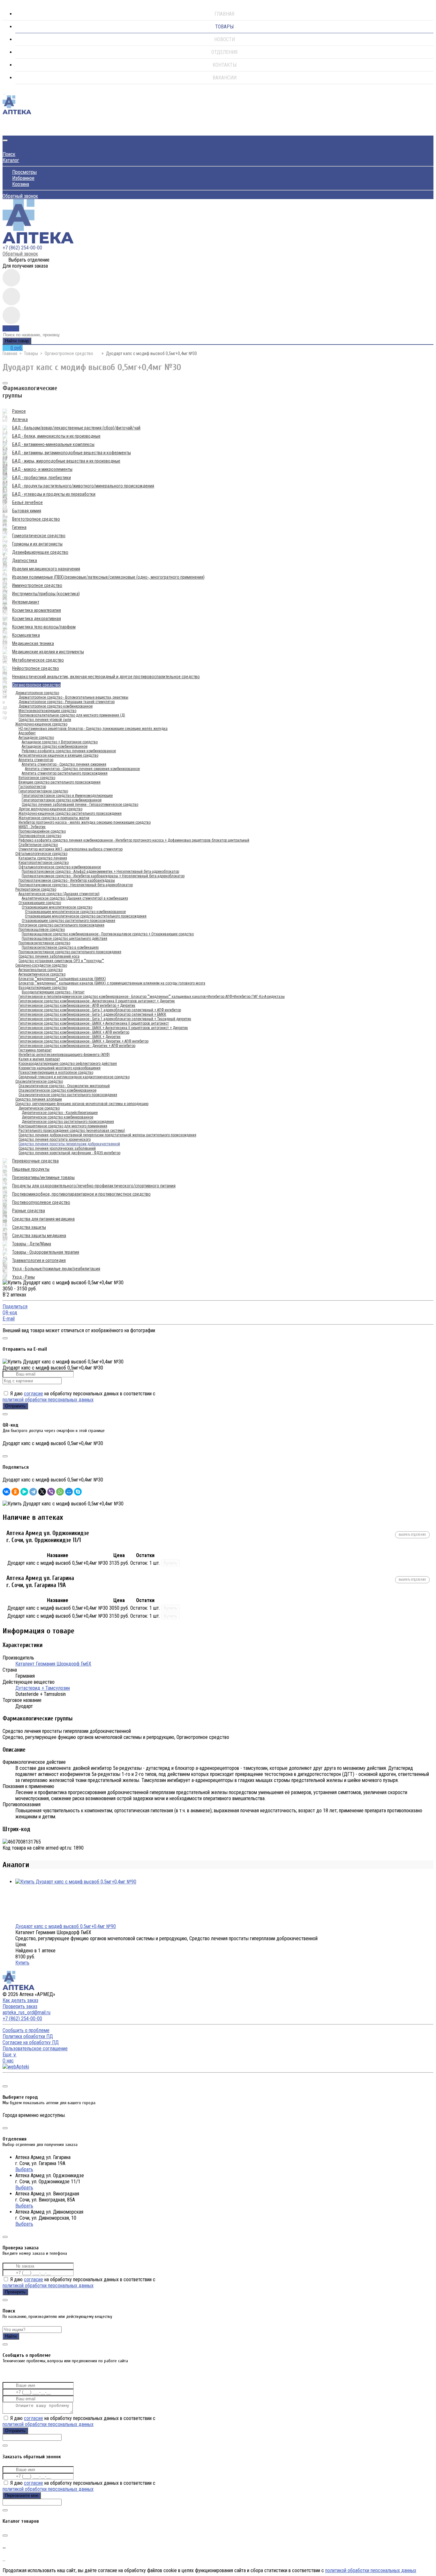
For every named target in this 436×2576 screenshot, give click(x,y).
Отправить (15, 1406)
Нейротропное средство (36, 668)
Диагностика (25, 560)
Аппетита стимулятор (36, 760)
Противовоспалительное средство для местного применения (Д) (72, 715)
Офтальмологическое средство (41, 854)
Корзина (21, 184)
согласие (34, 1394)
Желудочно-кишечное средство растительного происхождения (70, 813)
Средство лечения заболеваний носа (49, 956)
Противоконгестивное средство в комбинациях (60, 947)
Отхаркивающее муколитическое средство (57, 907)
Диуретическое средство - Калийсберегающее (60, 1113)
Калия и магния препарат (39, 1059)
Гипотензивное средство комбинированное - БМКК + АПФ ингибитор (74, 1032)
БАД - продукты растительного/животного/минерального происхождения (83, 486)
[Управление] (5, 2079)
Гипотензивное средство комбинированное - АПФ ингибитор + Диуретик (77, 1006)
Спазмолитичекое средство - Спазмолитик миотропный (64, 1086)
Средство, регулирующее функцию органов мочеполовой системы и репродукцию (82, 1104)
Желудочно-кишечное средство (41, 724)
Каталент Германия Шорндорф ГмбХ (53, 1664)
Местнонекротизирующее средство (47, 711)
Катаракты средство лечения (43, 858)
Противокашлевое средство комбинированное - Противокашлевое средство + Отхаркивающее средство (108, 934)
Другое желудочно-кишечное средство (50, 809)
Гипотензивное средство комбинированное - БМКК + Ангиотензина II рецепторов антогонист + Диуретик (103, 1028)
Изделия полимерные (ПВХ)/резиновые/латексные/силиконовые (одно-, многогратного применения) (108, 577)
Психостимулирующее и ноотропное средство (56, 1073)
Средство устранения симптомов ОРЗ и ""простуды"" (61, 961)
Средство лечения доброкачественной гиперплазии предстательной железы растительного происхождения (107, 1135)
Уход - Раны (23, 1277)
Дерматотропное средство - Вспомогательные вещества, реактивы (73, 697)
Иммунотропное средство (37, 585)
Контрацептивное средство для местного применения (63, 1126)
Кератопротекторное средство (44, 863)
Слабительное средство (38, 845)
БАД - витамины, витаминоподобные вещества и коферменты (71, 453)
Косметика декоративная (37, 619)
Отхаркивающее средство (40, 903)
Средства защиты (29, 1227)
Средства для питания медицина (43, 1219)
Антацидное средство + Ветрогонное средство (60, 742)
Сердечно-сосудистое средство (41, 965)
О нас (8, 2061)
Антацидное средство (36, 738)
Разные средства (29, 1211)
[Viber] (51, 1492)
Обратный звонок (20, 196)
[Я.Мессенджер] (24, 1492)
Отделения (224, 52)
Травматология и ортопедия (39, 1260)
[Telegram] (33, 1492)
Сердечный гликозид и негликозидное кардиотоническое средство (74, 1077)
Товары (224, 27)
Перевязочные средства (35, 1161)
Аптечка (20, 419)
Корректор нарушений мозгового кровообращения (60, 1068)
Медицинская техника (33, 643)
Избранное (23, 178)
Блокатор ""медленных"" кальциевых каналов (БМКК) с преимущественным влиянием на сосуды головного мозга (112, 983)
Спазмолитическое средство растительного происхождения (68, 1095)
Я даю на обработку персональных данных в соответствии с (79, 1397)
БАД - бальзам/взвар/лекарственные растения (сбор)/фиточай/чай (76, 428)
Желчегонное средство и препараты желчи (54, 818)
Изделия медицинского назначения (46, 569)
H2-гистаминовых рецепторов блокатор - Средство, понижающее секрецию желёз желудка (93, 729)
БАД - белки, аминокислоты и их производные (56, 436)
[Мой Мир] (69, 1492)
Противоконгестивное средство (44, 943)
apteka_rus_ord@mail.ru (26, 2012)
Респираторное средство (36, 889)
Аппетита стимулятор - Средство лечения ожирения (64, 764)
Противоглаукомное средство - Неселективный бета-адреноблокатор (76, 885)
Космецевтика (26, 635)
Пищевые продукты (31, 1169)
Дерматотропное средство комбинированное (56, 706)
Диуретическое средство (39, 1108)
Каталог (11, 160)
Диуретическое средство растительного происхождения (68, 1122)
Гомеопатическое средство (39, 536)
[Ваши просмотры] (11, 278)
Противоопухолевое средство (41, 1202)
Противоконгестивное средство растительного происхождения (70, 952)
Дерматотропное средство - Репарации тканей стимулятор (67, 702)
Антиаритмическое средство (42, 974)
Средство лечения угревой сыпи (45, 720)
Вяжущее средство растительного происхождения (60, 782)
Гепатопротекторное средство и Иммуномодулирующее (67, 796)
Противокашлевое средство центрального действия (64, 939)
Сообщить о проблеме (26, 2030)
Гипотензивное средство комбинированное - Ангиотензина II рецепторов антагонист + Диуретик (97, 1001)
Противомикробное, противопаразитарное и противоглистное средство (81, 1194)
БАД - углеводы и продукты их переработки (54, 494)
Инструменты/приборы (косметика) (46, 594)
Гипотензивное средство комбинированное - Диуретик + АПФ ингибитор (77, 1046)
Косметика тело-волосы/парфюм (44, 627)
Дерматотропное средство (37, 693)
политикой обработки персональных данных (48, 1400)
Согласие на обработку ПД (31, 2042)
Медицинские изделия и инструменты (48, 652)
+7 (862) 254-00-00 (22, 248)
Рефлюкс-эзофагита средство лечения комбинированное (69, 751)
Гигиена (19, 527)
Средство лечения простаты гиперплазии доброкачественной (69, 1144)
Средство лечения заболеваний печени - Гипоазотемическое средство (80, 805)
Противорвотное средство (40, 836)
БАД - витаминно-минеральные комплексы (53, 444)
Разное (19, 411)
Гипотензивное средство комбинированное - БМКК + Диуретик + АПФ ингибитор (83, 1041)
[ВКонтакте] (6, 1492)
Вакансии (225, 78)
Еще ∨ (10, 2055)
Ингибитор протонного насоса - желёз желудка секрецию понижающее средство (85, 822)
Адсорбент (27, 733)
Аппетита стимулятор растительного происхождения (65, 773)
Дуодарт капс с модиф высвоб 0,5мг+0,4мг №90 (66, 1926)
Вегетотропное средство (36, 519)
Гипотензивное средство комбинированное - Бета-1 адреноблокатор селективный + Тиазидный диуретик (105, 1019)
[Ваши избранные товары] (11, 297)
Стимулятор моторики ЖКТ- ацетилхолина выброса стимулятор (71, 849)
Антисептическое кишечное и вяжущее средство (58, 755)
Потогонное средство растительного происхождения (61, 925)
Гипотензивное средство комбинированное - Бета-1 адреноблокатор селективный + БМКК (92, 1014)
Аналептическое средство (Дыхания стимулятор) (59, 894)
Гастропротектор (32, 787)
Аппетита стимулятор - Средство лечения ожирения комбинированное (82, 769)
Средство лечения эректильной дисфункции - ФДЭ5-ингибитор (69, 1153)
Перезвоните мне (22, 2495)
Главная (224, 14)
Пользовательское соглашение (35, 2049)
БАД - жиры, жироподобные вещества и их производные (66, 461)
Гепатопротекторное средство (43, 791)
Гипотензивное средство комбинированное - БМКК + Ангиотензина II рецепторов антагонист (94, 1023)
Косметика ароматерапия (37, 610)
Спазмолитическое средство (39, 1081)
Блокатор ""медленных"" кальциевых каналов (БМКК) (62, 979)
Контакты (225, 65)
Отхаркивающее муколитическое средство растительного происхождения (86, 916)
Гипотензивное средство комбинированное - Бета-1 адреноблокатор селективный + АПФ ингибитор (100, 1010)
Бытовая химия (27, 511)
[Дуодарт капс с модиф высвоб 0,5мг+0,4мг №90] (76, 1882)
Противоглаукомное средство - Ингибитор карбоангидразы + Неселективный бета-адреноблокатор (103, 876)
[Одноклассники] (15, 1492)
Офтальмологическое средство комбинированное (60, 867)
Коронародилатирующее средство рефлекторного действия (68, 1064)
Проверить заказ (20, 2006)
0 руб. (17, 348)
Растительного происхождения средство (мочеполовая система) (72, 1131)
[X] (42, 1492)
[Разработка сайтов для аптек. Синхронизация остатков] (16, 2067)
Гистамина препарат (35, 1050)
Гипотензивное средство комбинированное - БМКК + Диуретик (70, 1037)
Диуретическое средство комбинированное (57, 1117)
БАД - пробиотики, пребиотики (41, 478)
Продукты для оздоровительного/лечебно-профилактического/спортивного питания (94, 1186)
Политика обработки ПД (28, 2036)
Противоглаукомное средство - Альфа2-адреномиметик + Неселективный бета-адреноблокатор (100, 872)
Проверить (15, 2292)
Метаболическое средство (38, 660)
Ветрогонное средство (37, 778)
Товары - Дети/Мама (32, 1244)
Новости (225, 39)
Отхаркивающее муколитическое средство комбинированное (75, 912)
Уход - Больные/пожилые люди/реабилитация (56, 1269)
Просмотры (24, 172)
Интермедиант (26, 602)
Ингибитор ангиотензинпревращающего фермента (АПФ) (64, 1055)
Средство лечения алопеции (39, 1099)
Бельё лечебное (27, 502)
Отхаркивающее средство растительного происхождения (68, 921)
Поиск (9, 154)
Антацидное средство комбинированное (55, 746)
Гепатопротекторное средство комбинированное (62, 800)
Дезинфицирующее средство (40, 552)
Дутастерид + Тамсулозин (43, 1688)
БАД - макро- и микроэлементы (42, 469)
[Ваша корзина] (7, 130)
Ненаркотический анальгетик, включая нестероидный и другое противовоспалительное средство (106, 677)
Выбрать (24, 2169)
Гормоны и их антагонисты (37, 544)
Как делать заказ (20, 2000)
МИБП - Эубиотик (32, 827)
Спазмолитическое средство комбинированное (57, 1090)
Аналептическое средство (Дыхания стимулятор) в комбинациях (75, 898)
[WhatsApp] (60, 1492)
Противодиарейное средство (42, 831)
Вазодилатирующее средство (43, 988)
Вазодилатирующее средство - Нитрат (53, 992)
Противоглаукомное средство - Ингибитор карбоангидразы (67, 880)
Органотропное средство (69, 353)
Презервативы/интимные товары (43, 1177)
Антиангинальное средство (41, 970)
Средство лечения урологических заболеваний (57, 1148)
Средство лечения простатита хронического (55, 1140)
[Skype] (78, 1492)
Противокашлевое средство (42, 930)
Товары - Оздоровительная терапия (46, 1252)
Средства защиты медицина (39, 1236)
